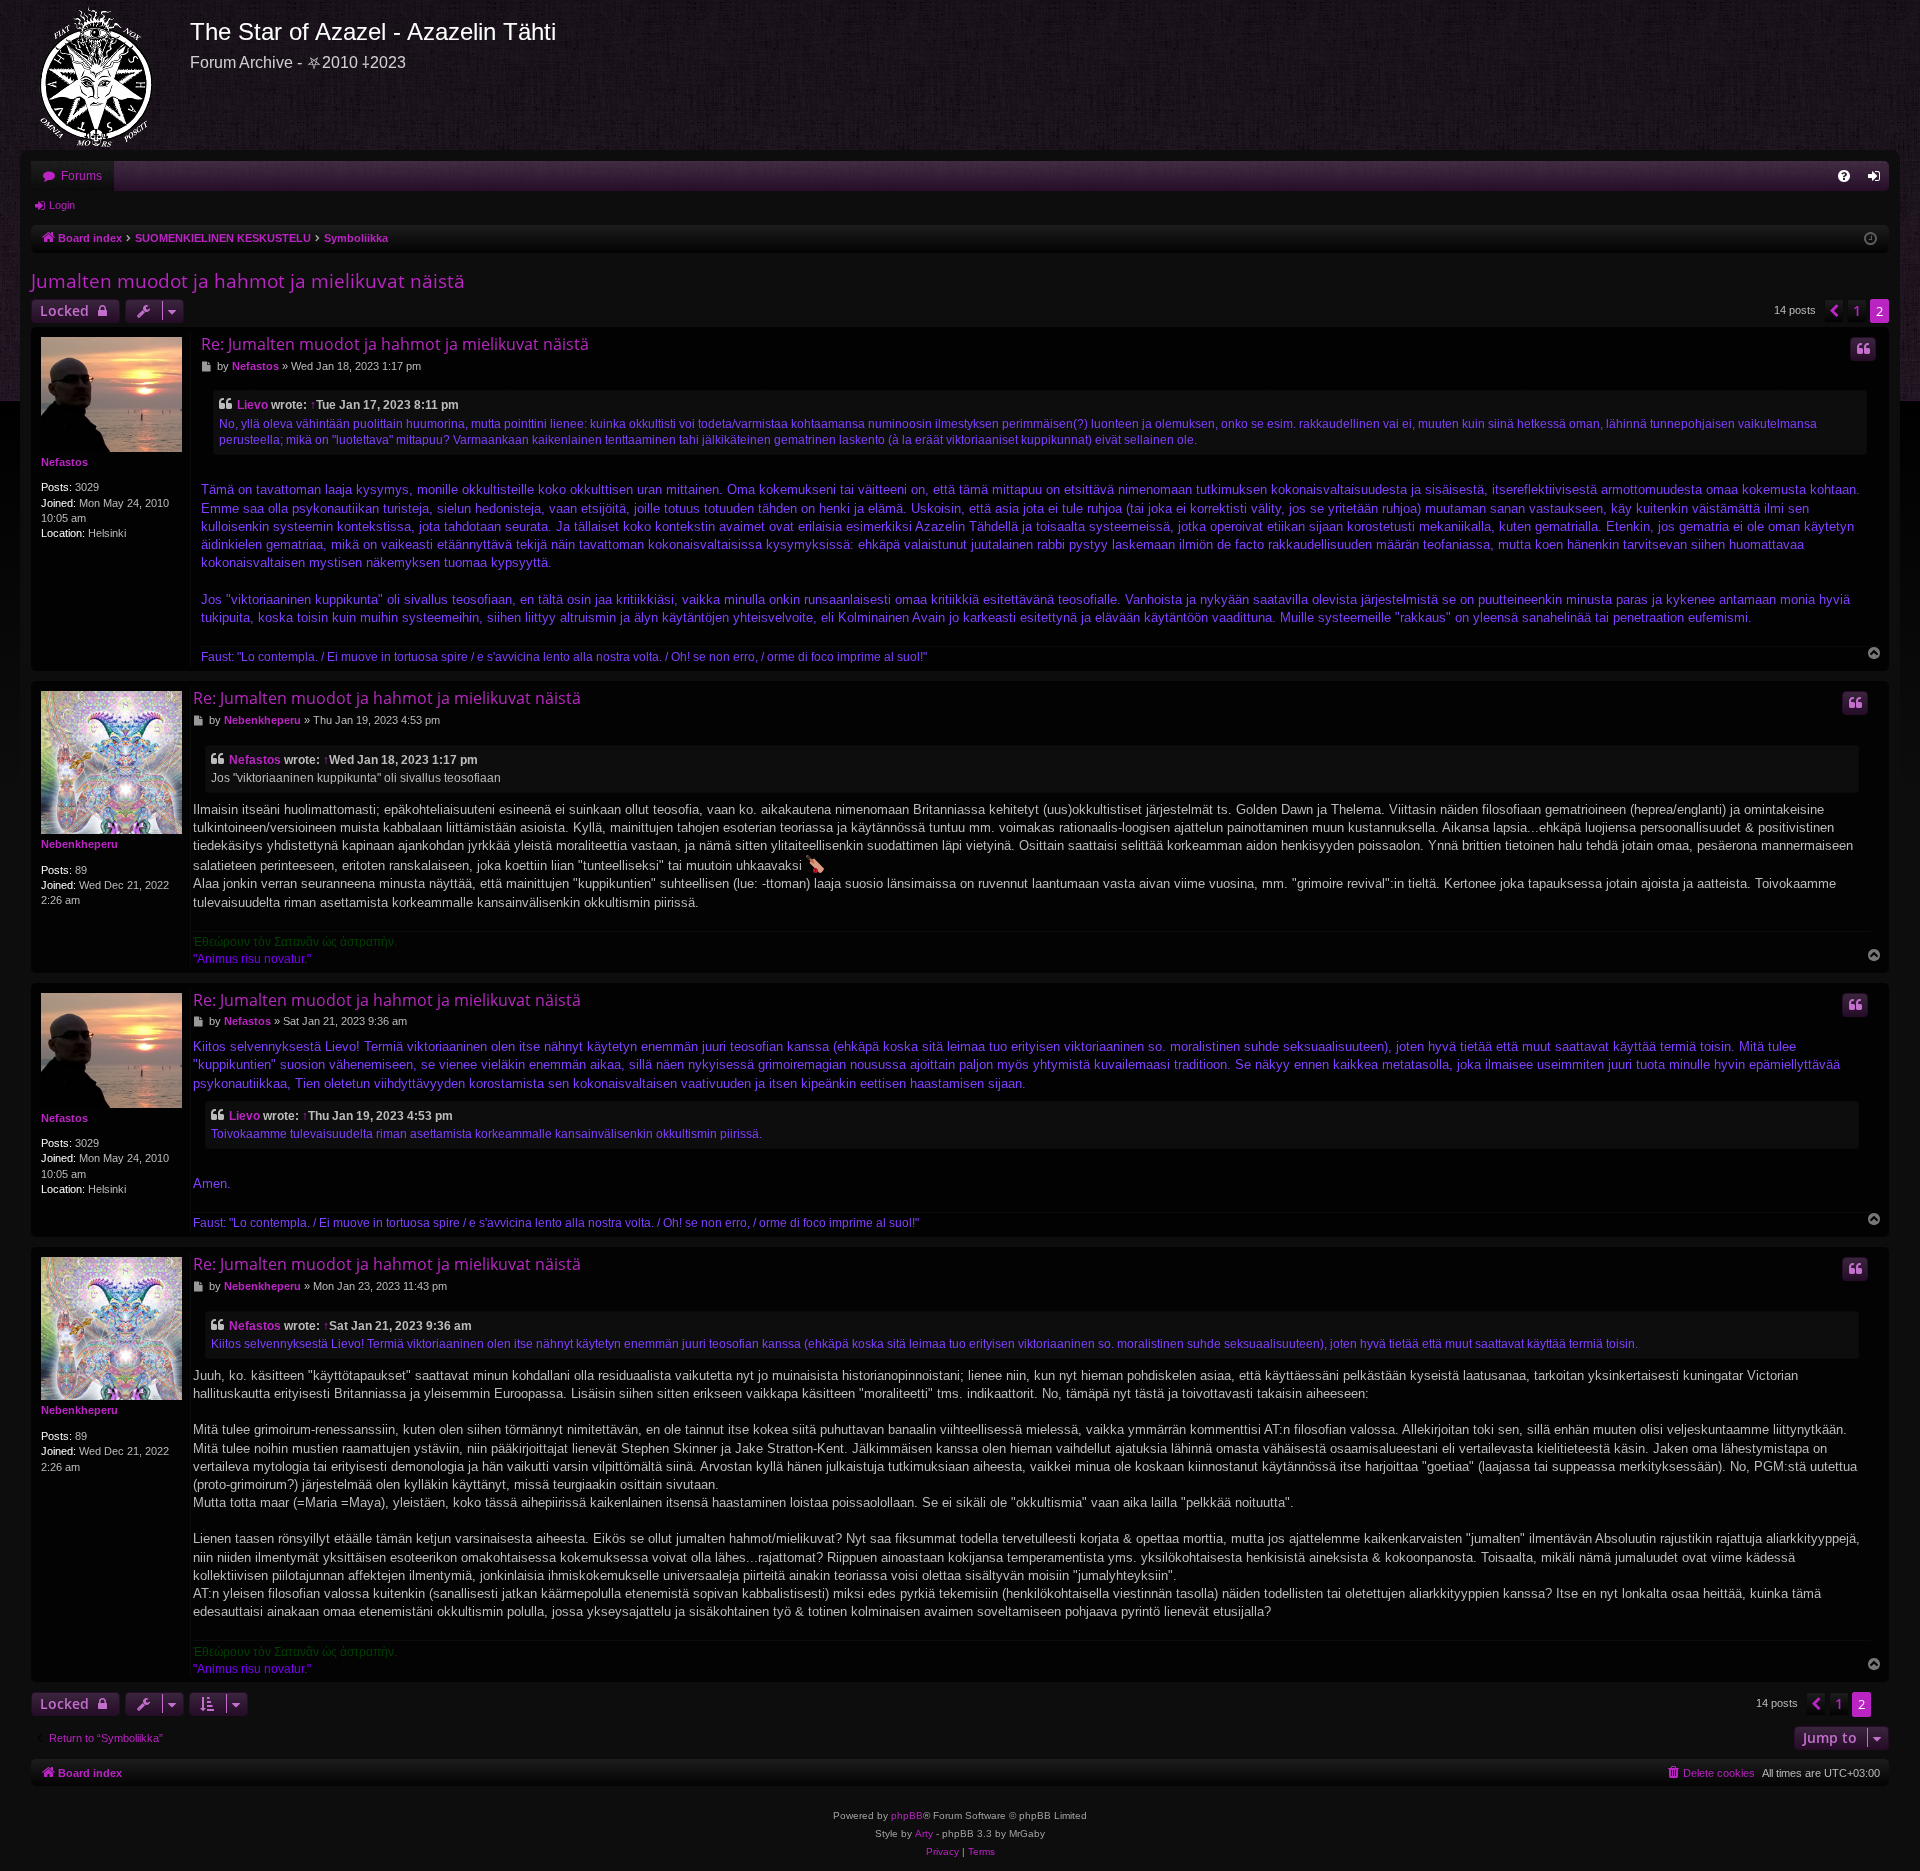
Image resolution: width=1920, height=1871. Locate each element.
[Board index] (105, 75)
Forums (81, 176)
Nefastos (64, 462)
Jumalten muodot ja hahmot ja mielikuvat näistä (248, 281)
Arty (924, 1833)
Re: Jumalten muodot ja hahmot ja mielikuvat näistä (395, 344)
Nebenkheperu (79, 844)
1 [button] (1857, 310)
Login (62, 205)
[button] (1834, 311)
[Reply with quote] (1863, 349)
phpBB (907, 1815)
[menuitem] (1844, 176)
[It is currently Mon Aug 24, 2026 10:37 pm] (1870, 239)
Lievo (252, 405)
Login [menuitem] (1878, 180)
